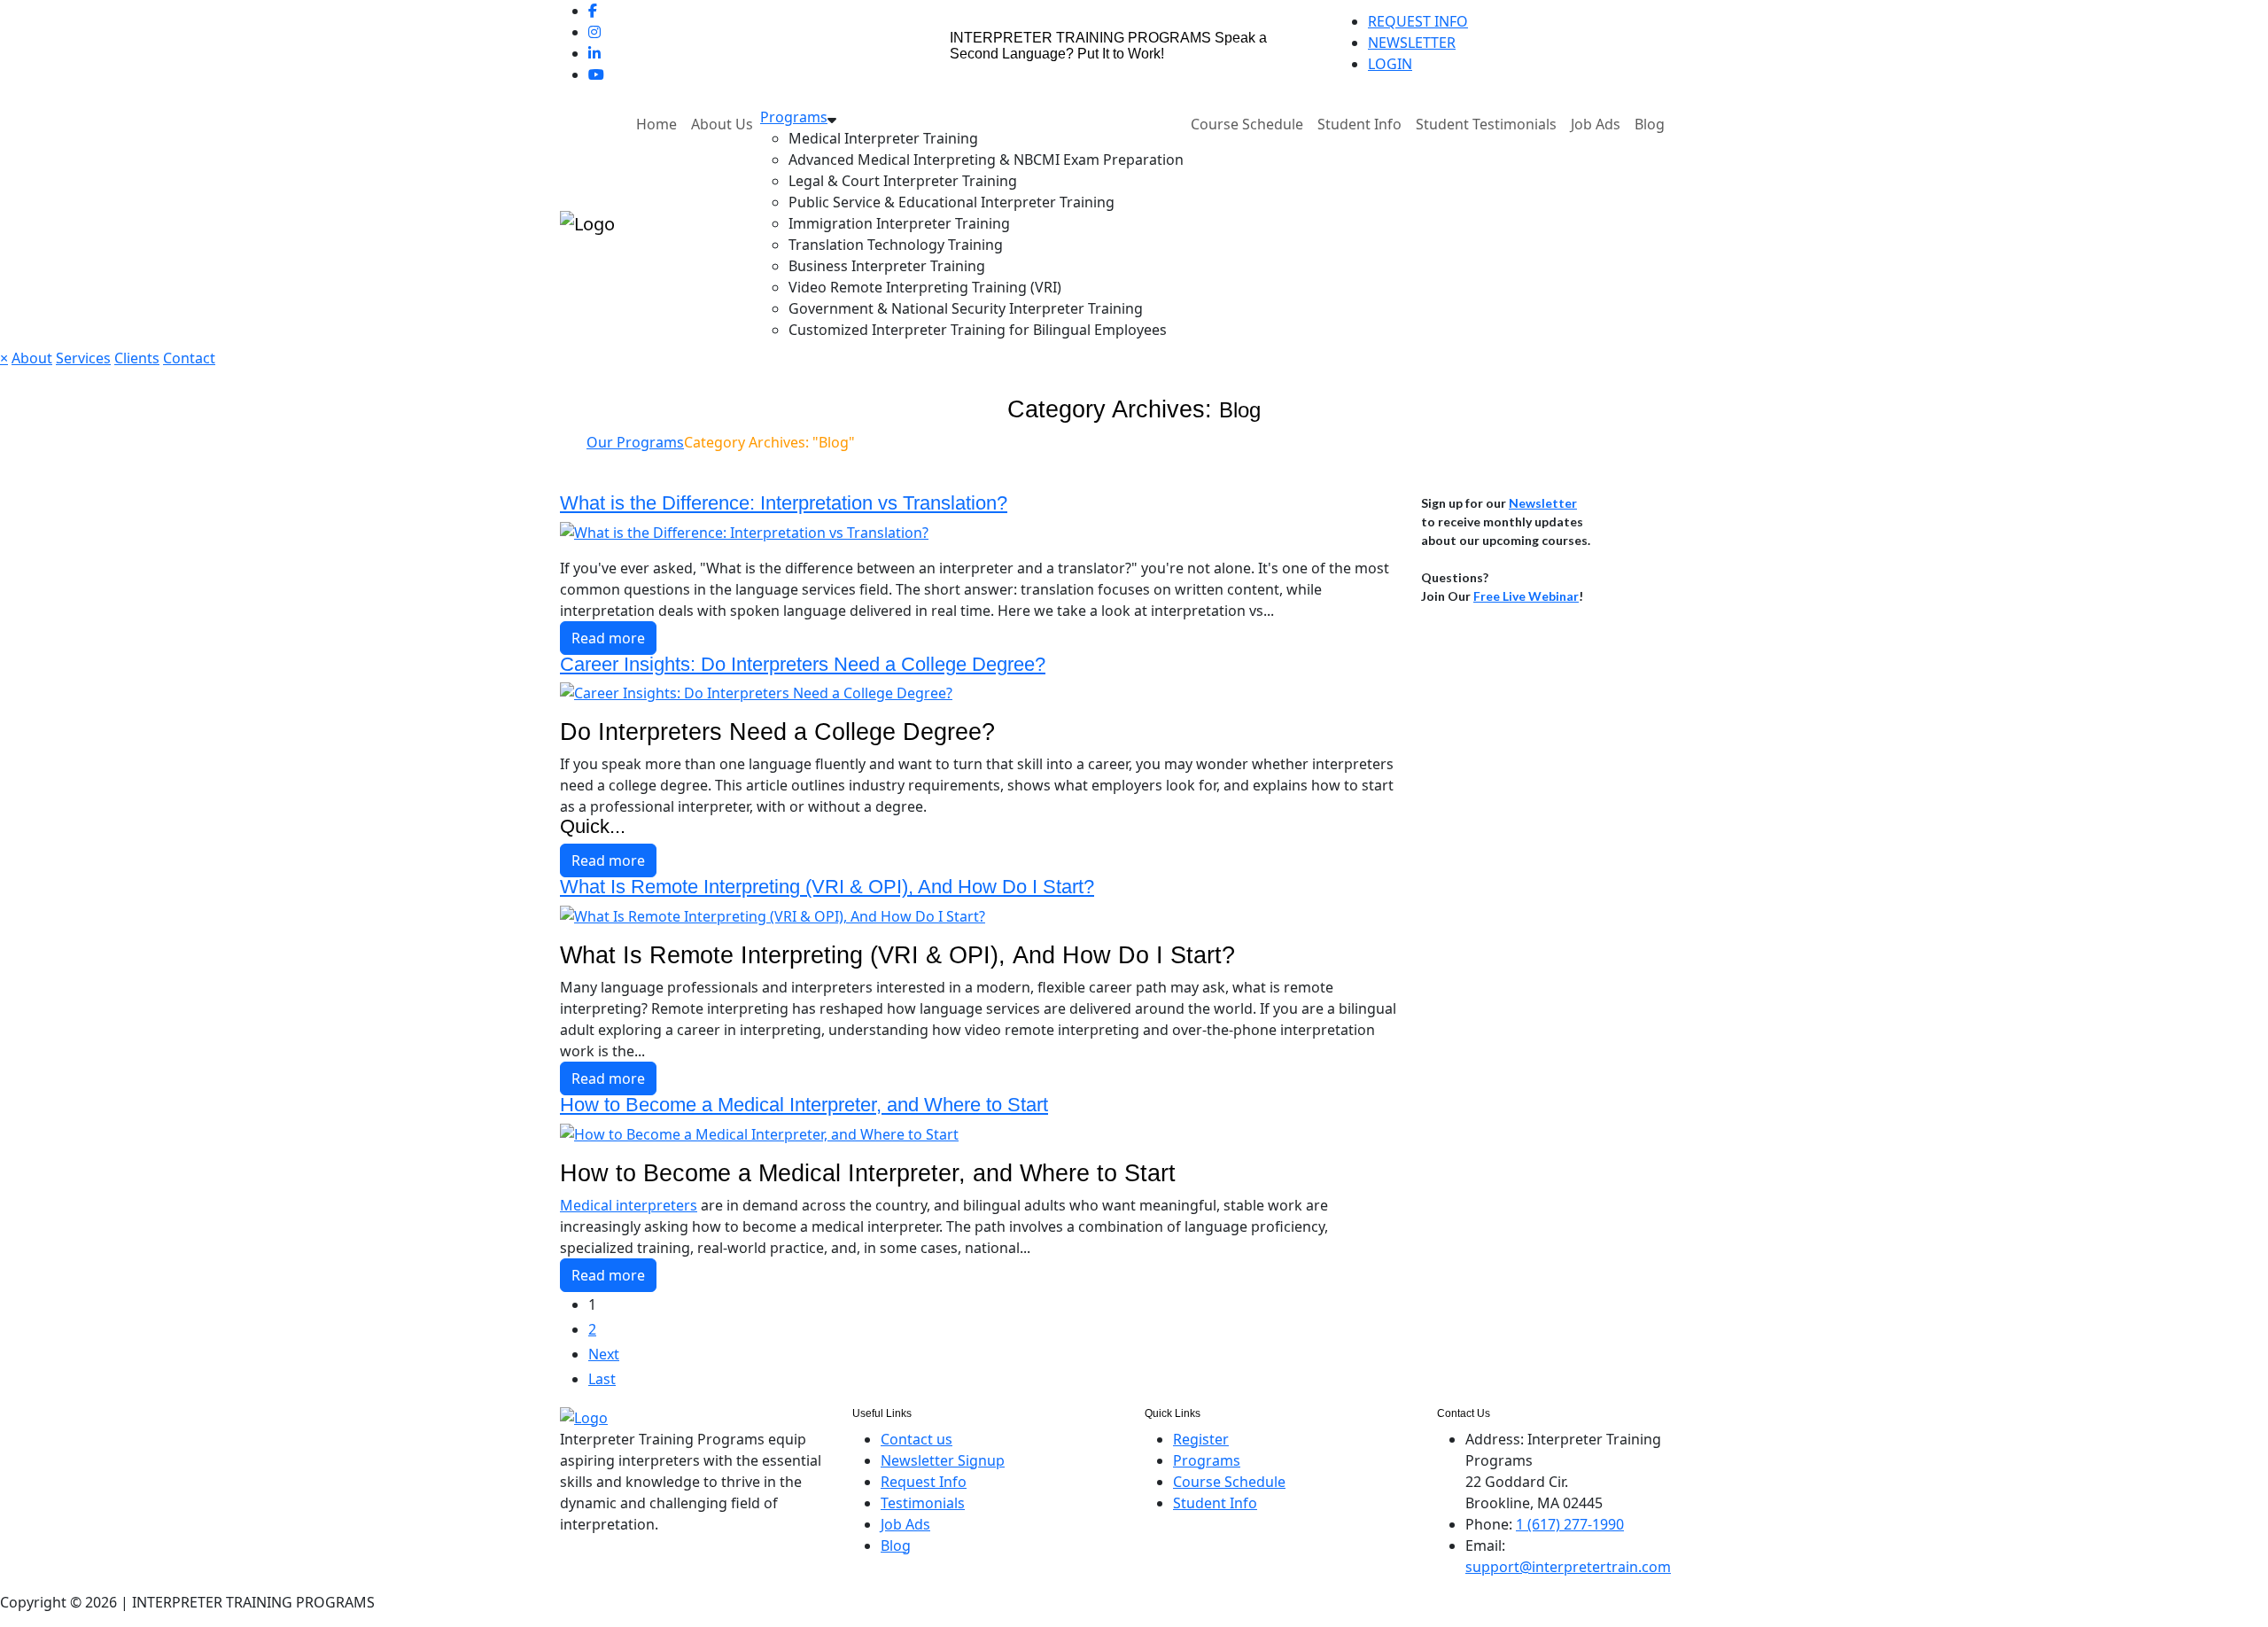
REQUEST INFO (1418, 21)
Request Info (924, 1482)
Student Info (1359, 124)
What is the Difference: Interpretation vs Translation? (784, 503)
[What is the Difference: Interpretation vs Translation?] (744, 531)
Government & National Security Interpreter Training (966, 308)
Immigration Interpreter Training (899, 223)
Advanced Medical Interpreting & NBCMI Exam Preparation (986, 160)
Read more (608, 638)
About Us (722, 124)
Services (83, 358)
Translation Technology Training (896, 245)
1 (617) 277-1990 (1570, 1524)
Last (602, 1379)
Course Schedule (1247, 124)
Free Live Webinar (1526, 596)
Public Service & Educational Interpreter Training (951, 202)
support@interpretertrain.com (1568, 1567)
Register (1201, 1439)
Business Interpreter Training (887, 266)
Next (604, 1354)
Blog (1650, 124)
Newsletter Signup (943, 1460)
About (32, 358)
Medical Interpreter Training (883, 138)
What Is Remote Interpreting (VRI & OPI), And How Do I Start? (827, 887)
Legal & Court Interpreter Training (903, 181)
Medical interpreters (629, 1205)
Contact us (917, 1439)
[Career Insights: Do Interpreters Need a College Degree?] (756, 692)
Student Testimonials (1486, 124)
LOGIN (1390, 64)
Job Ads (1596, 124)
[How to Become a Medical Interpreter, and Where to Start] (759, 1133)
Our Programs (635, 442)
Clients (137, 358)
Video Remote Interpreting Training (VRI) (925, 287)
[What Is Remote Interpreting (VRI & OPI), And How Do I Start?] (773, 915)
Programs (794, 117)
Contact (189, 358)
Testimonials (923, 1503)
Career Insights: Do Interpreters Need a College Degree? (803, 664)
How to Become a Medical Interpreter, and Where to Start (804, 1105)
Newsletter (1543, 503)
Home (656, 124)
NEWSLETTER (1412, 43)
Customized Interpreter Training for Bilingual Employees (978, 330)
